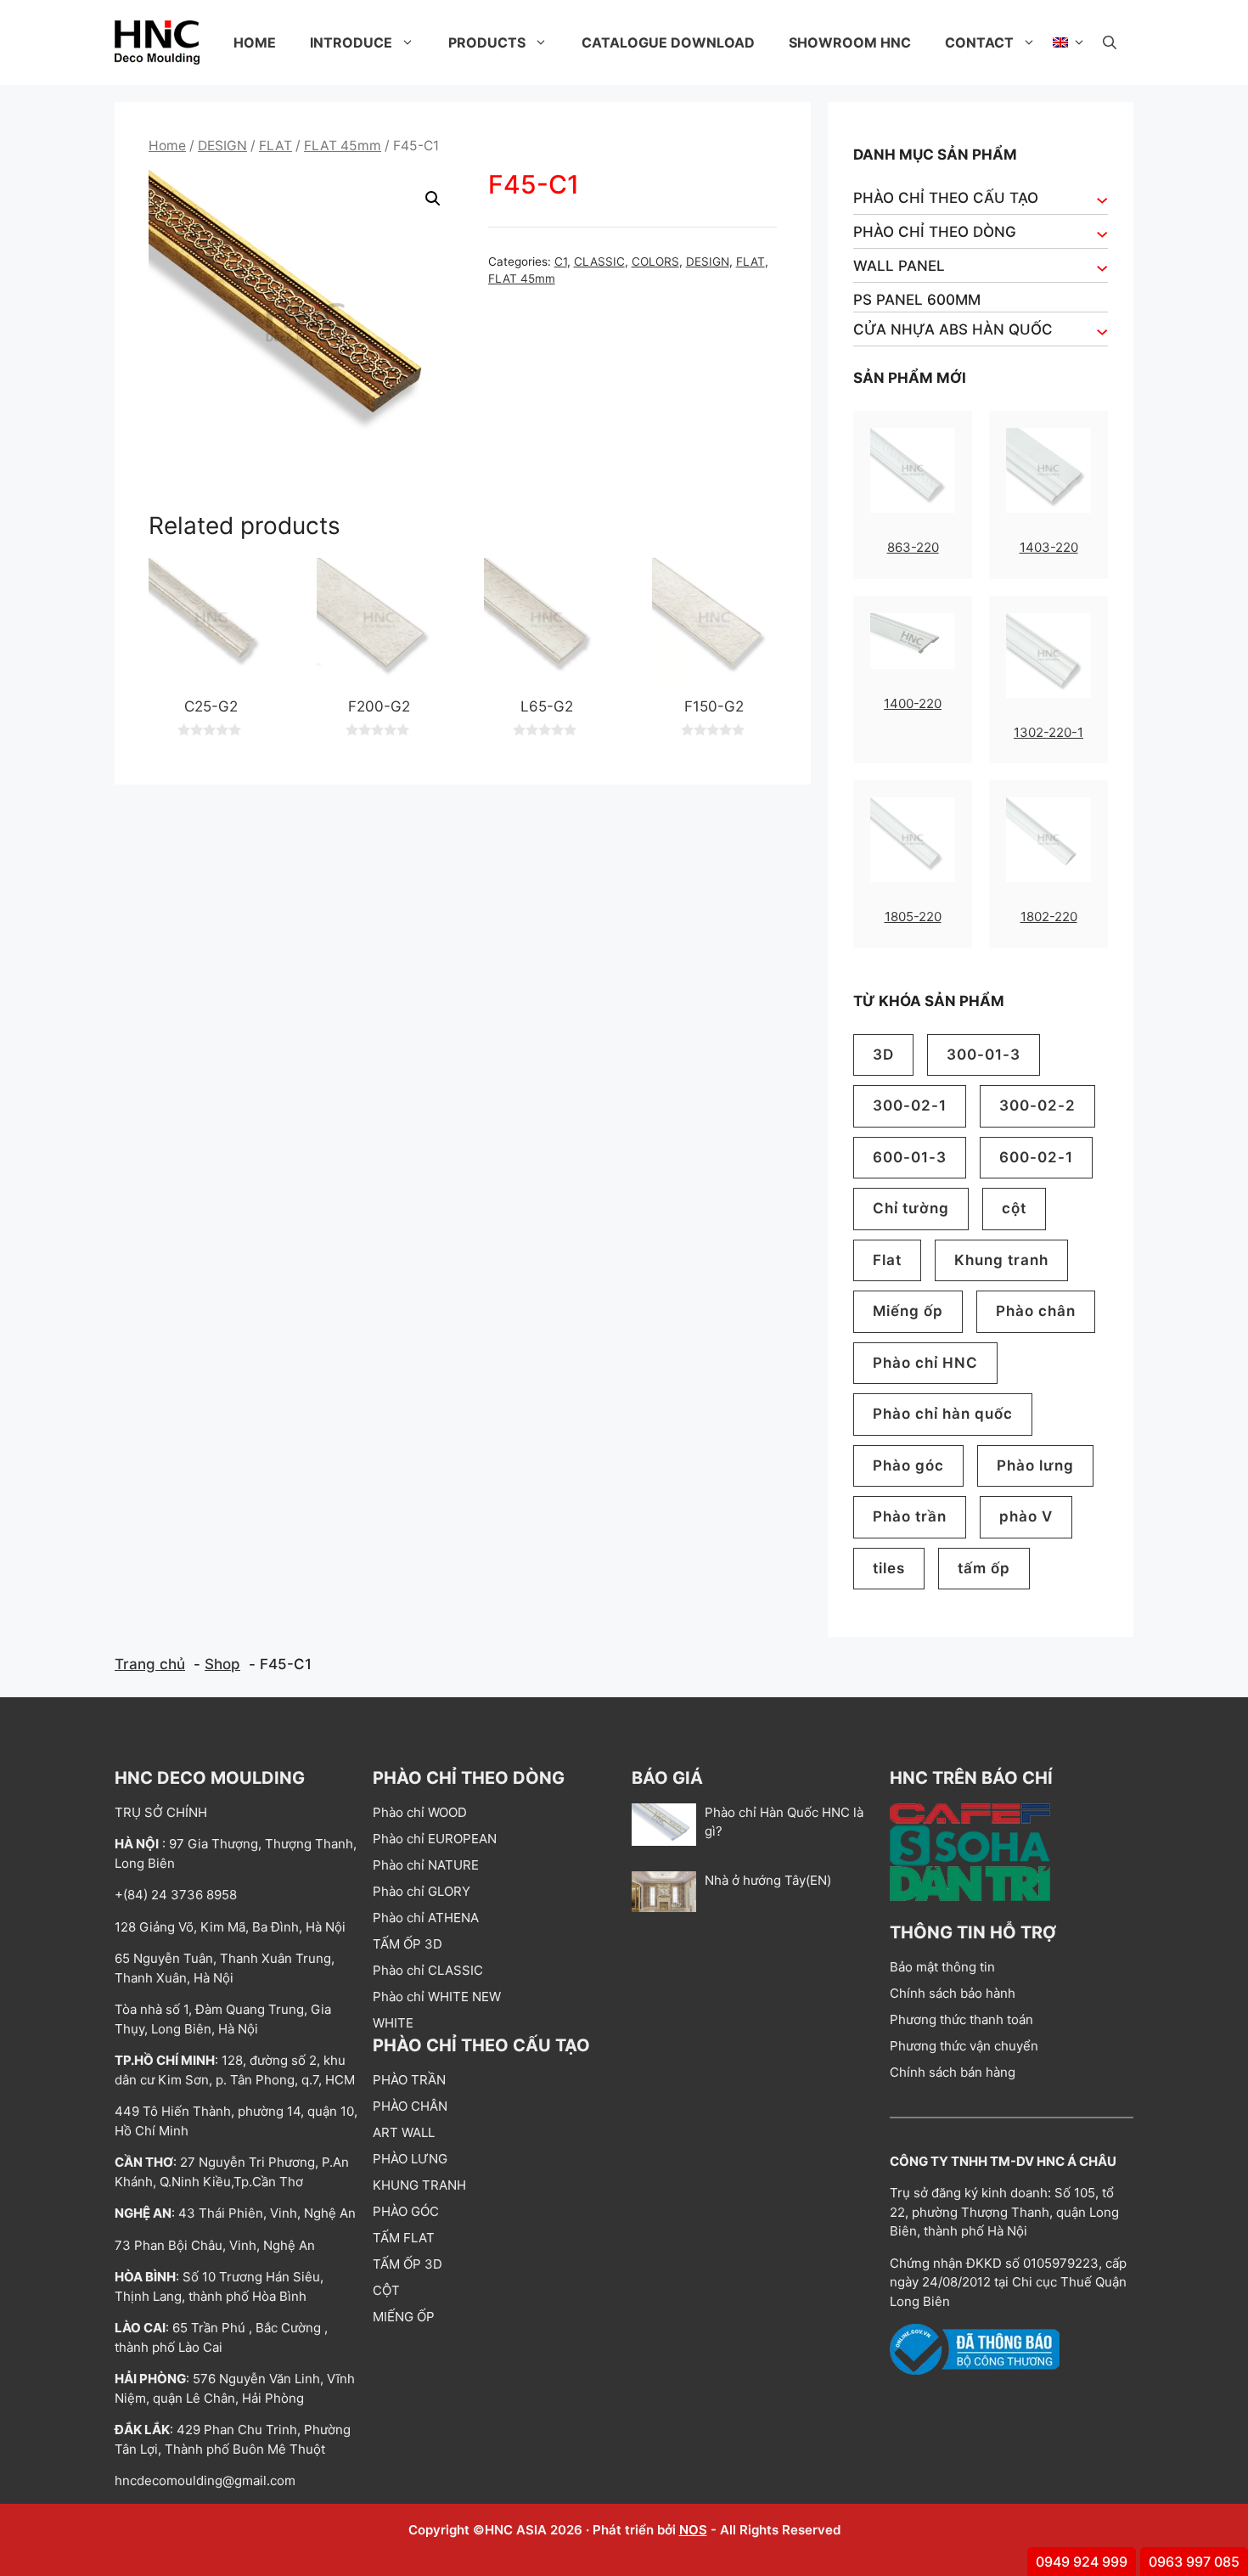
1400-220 (913, 703)
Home (255, 42)
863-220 (913, 547)
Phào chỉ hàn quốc (943, 1414)
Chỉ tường (911, 1208)
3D (883, 1055)
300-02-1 (910, 1105)
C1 (561, 262)
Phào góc (908, 1465)
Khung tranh (1001, 1260)
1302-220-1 (1048, 732)
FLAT (275, 146)
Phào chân (1036, 1311)
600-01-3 (910, 1157)
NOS (693, 2530)
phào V (1026, 1516)
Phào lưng (1035, 1465)
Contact (979, 42)
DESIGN (222, 146)
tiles (889, 1568)
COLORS (655, 262)
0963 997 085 (1194, 2562)
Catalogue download (668, 42)
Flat (887, 1260)
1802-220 (1049, 917)
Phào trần (910, 1516)
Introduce (351, 42)
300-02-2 (1037, 1105)
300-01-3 (984, 1055)
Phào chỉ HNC (925, 1363)
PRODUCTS (487, 42)
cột (1014, 1208)
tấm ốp (984, 1568)
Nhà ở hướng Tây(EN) (768, 1880)
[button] (1110, 42)
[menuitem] (1069, 42)
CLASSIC (599, 262)
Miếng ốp (908, 1311)
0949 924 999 (1082, 2562)
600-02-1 (1036, 1157)
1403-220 (1049, 547)
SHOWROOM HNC (850, 42)
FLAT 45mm (343, 146)
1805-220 (913, 917)
